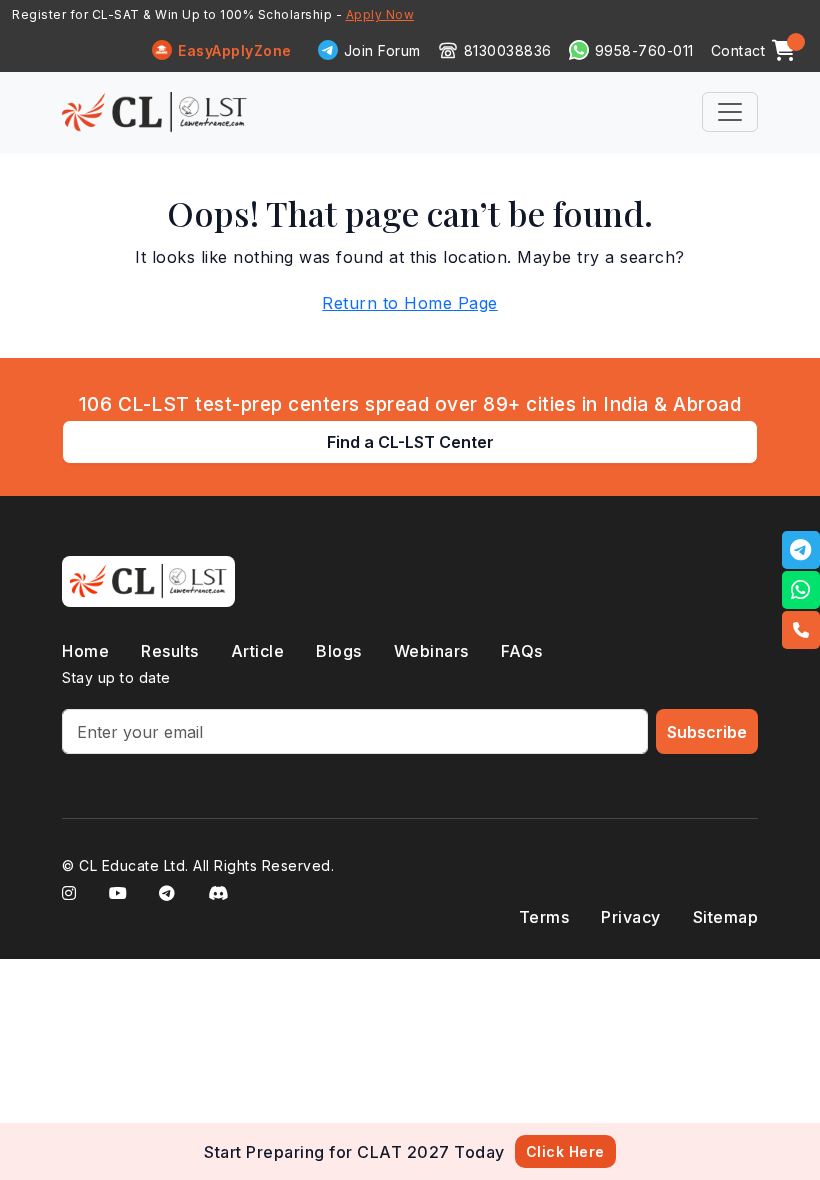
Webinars (431, 651)
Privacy (631, 917)
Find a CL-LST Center (410, 442)
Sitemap (726, 917)
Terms (544, 917)
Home (85, 651)
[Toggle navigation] (730, 112)
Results (170, 651)
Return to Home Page (410, 303)
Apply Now (380, 14)
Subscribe (707, 732)
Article (258, 651)
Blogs (339, 651)
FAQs (522, 651)
